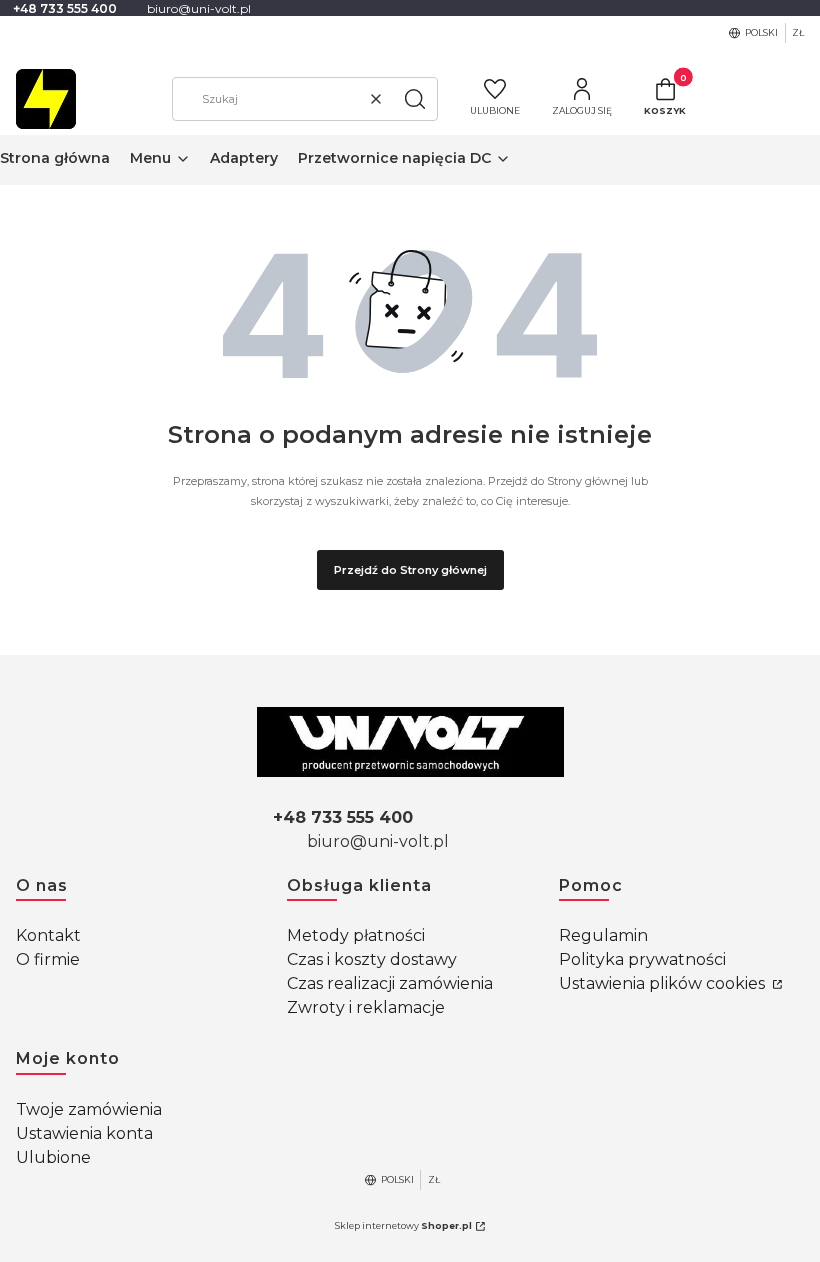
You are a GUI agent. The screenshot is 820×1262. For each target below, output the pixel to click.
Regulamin (603, 935)
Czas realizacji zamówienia (390, 983)
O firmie (48, 959)
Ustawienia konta (84, 1133)
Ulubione (53, 1157)
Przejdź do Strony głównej (410, 570)
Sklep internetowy (403, 1225)
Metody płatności (356, 935)
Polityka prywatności (642, 959)
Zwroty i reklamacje (366, 1007)
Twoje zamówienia (89, 1109)
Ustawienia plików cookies (664, 983)
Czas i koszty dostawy (372, 959)
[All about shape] (410, 742)
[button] (415, 99)
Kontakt (48, 935)
